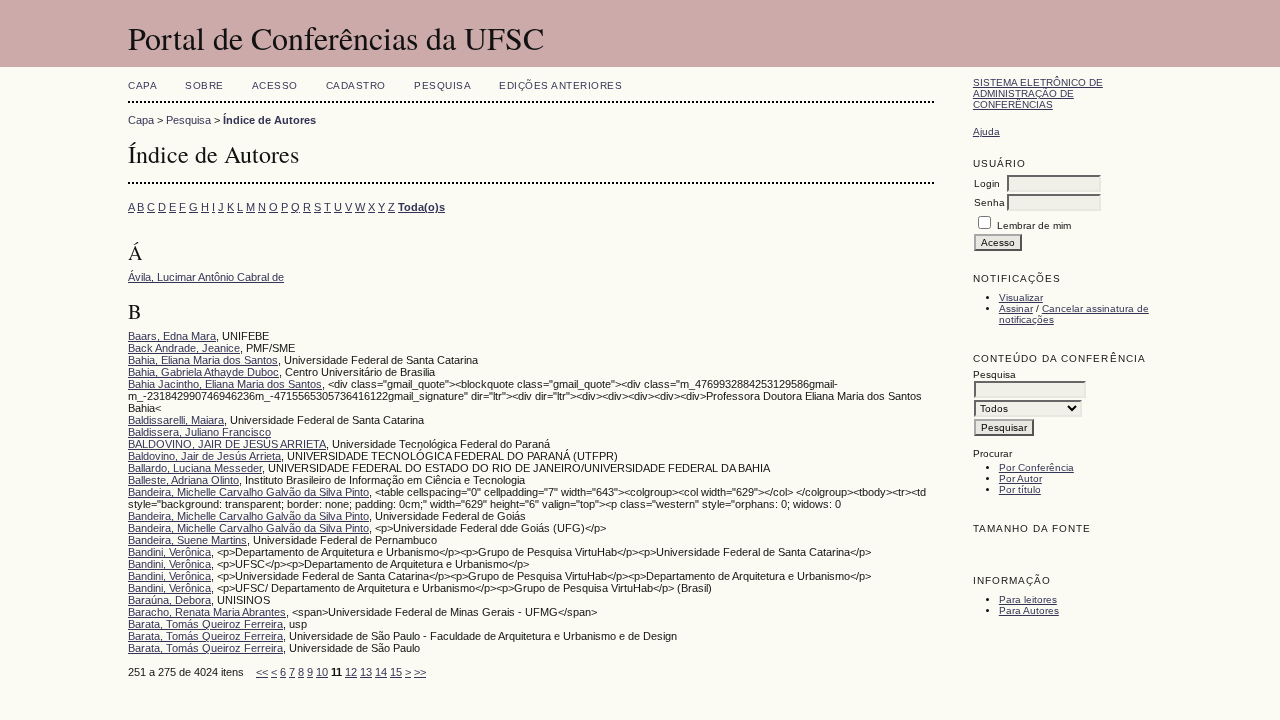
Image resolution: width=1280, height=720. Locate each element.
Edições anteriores (560, 85)
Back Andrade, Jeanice (184, 348)
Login (987, 183)
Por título (1020, 489)
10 (322, 672)
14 (381, 672)
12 (351, 672)
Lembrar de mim (1034, 225)
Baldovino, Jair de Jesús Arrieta (204, 456)
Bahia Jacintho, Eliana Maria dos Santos (225, 384)
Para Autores (1029, 610)
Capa (142, 85)
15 (396, 672)
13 (366, 672)
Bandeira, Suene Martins (187, 540)
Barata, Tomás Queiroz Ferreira (205, 624)
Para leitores (1028, 599)
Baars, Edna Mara (172, 336)
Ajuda (986, 131)
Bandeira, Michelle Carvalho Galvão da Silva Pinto (248, 492)
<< (262, 672)
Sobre (204, 85)
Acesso (275, 85)
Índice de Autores (269, 120)
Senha (989, 202)
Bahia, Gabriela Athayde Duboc (203, 372)
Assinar (1016, 308)
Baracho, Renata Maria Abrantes (207, 612)
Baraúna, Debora (169, 600)
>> (420, 672)
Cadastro (356, 85)
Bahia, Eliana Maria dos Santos (203, 360)
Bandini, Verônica (169, 552)
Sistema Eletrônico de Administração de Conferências (1038, 93)
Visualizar (1021, 297)
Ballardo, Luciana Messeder (195, 468)
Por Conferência (1036, 467)
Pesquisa (442, 85)
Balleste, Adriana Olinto (183, 480)
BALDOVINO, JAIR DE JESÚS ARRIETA (227, 444)
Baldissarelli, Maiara (176, 420)
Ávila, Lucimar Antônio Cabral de (206, 277)
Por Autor (1020, 478)
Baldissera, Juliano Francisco (199, 432)
